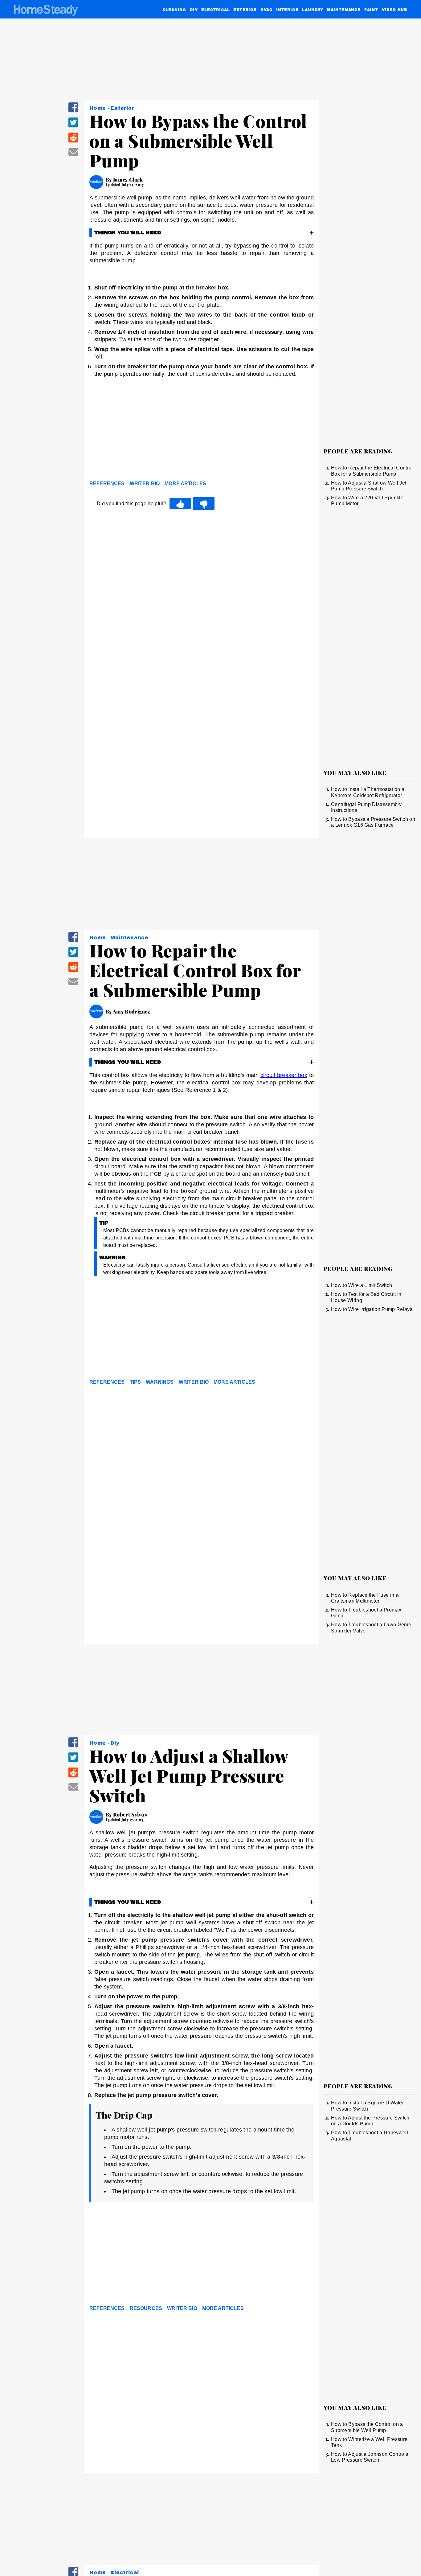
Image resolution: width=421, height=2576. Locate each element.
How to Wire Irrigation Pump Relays (372, 1309)
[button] (73, 111)
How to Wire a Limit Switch (362, 1285)
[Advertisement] (202, 431)
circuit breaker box (284, 1075)
